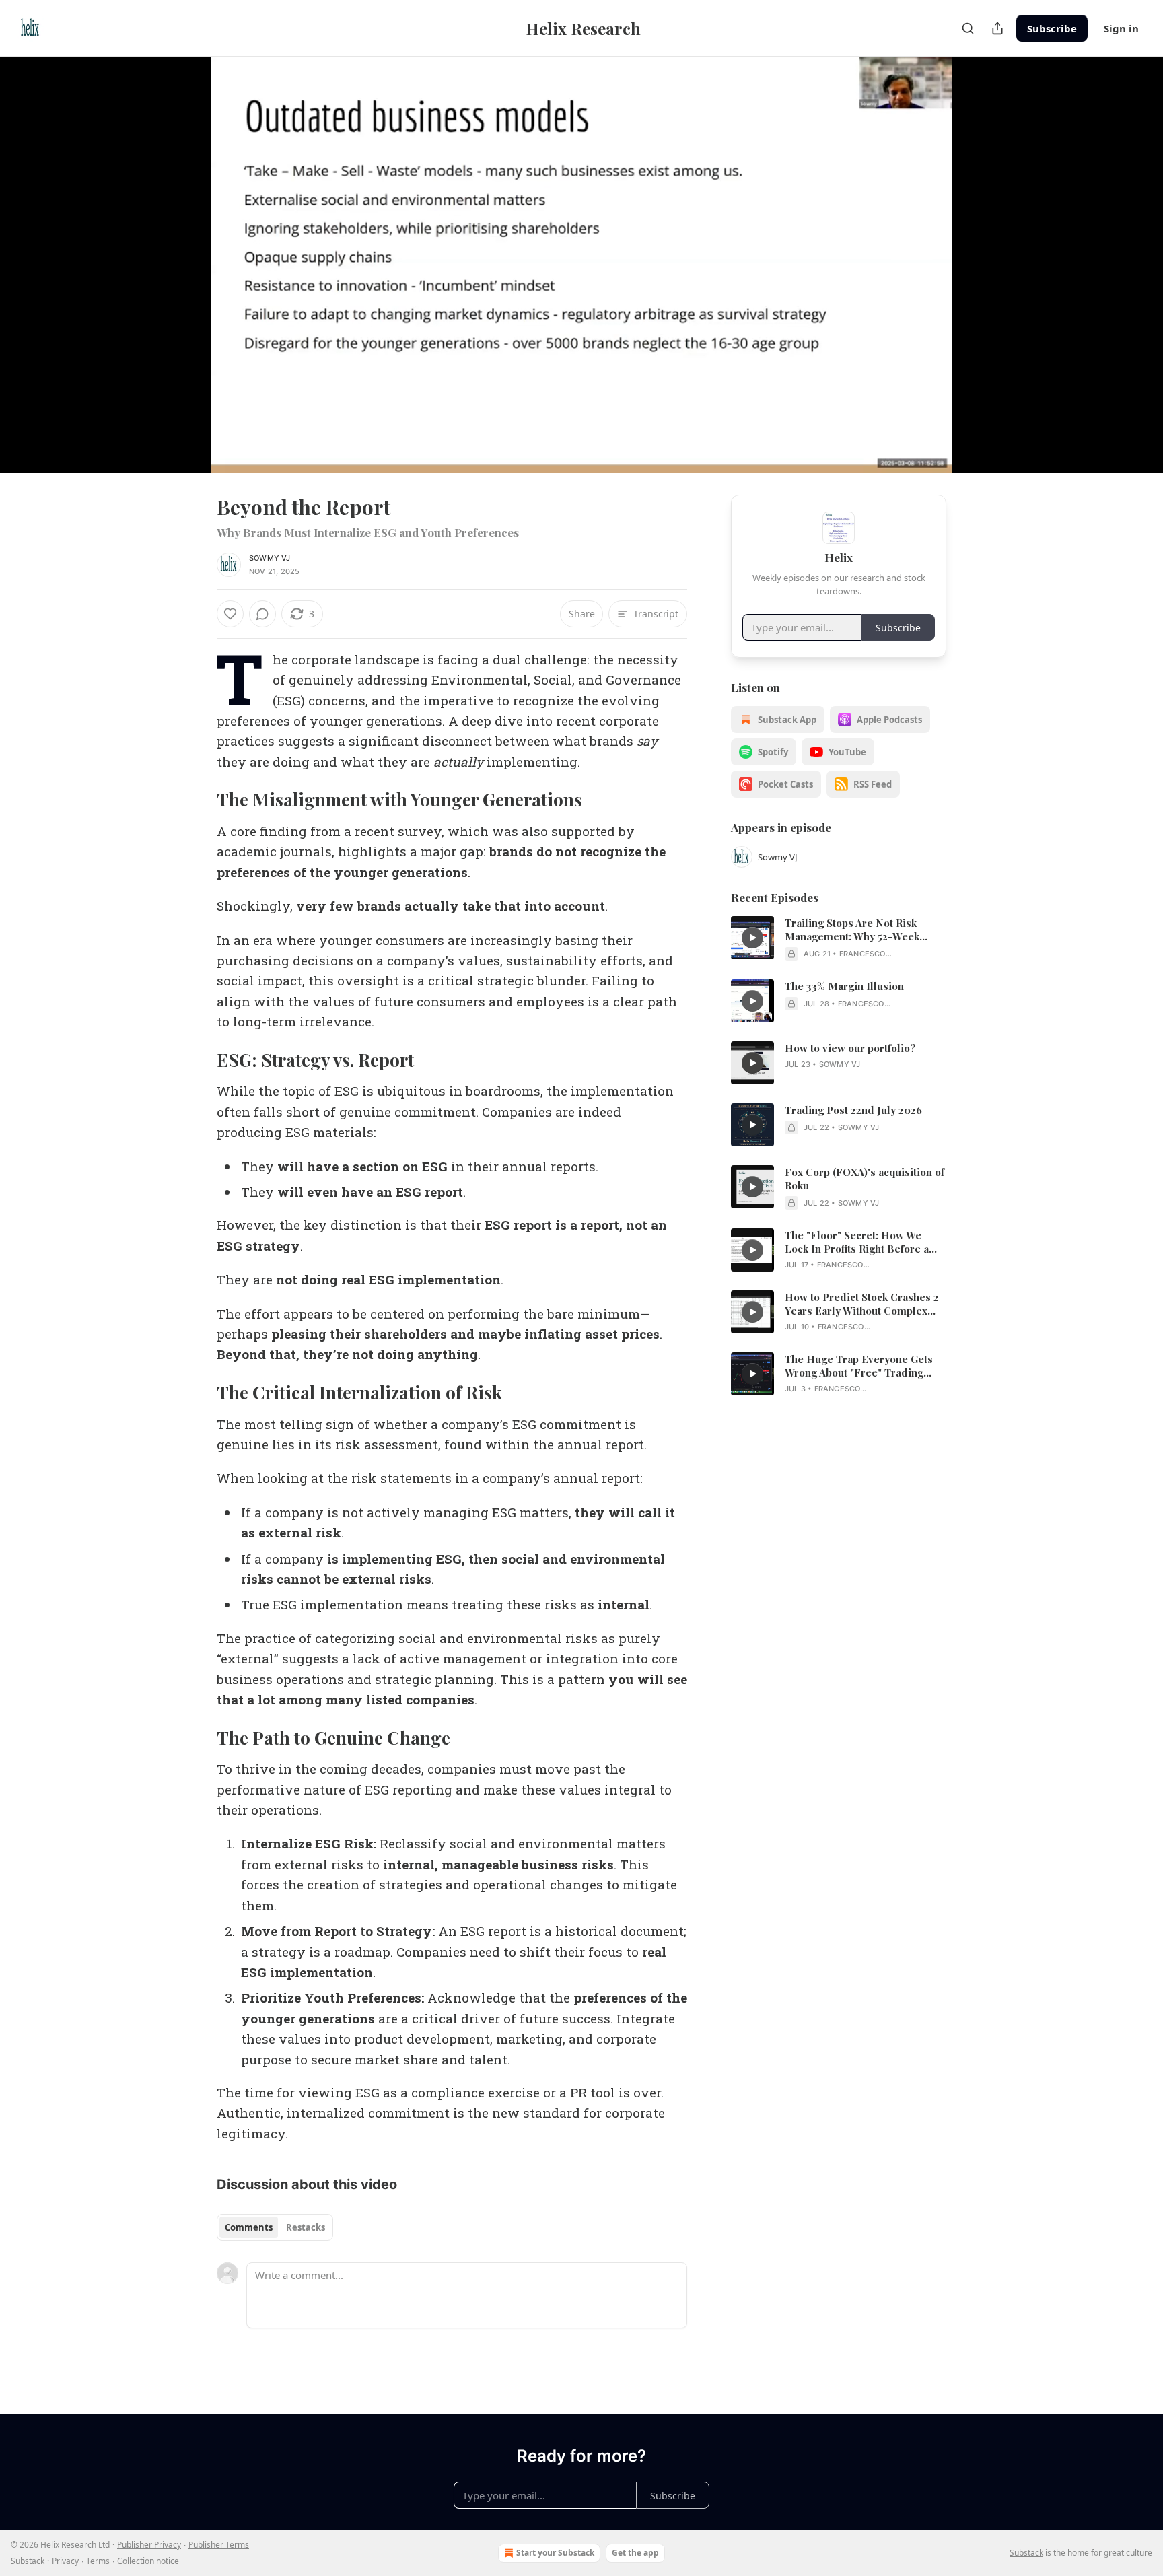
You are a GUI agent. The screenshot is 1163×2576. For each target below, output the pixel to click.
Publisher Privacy (149, 2545)
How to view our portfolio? (850, 1048)
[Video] (184, 250)
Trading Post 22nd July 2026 (853, 1110)
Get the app (635, 2553)
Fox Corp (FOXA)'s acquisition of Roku (865, 1179)
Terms (98, 2561)
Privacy (65, 2561)
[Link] (198, 800)
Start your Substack (555, 2553)
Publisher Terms (219, 2545)
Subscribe (1052, 28)
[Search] (968, 28)
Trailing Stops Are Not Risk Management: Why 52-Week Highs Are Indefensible (852, 930)
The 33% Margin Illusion (844, 986)
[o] (752, 938)
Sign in (1121, 28)
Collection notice (148, 2561)
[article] (839, 938)
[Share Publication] (997, 28)
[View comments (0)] (980, 256)
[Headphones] (184, 279)
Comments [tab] (249, 2227)
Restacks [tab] (306, 2227)
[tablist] (275, 2227)
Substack (1026, 2553)
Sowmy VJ (270, 558)
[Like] (230, 614)
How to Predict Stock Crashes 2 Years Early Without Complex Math (862, 1304)
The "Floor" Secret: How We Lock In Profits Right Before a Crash (857, 1242)
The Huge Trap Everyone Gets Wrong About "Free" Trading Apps (859, 1366)
